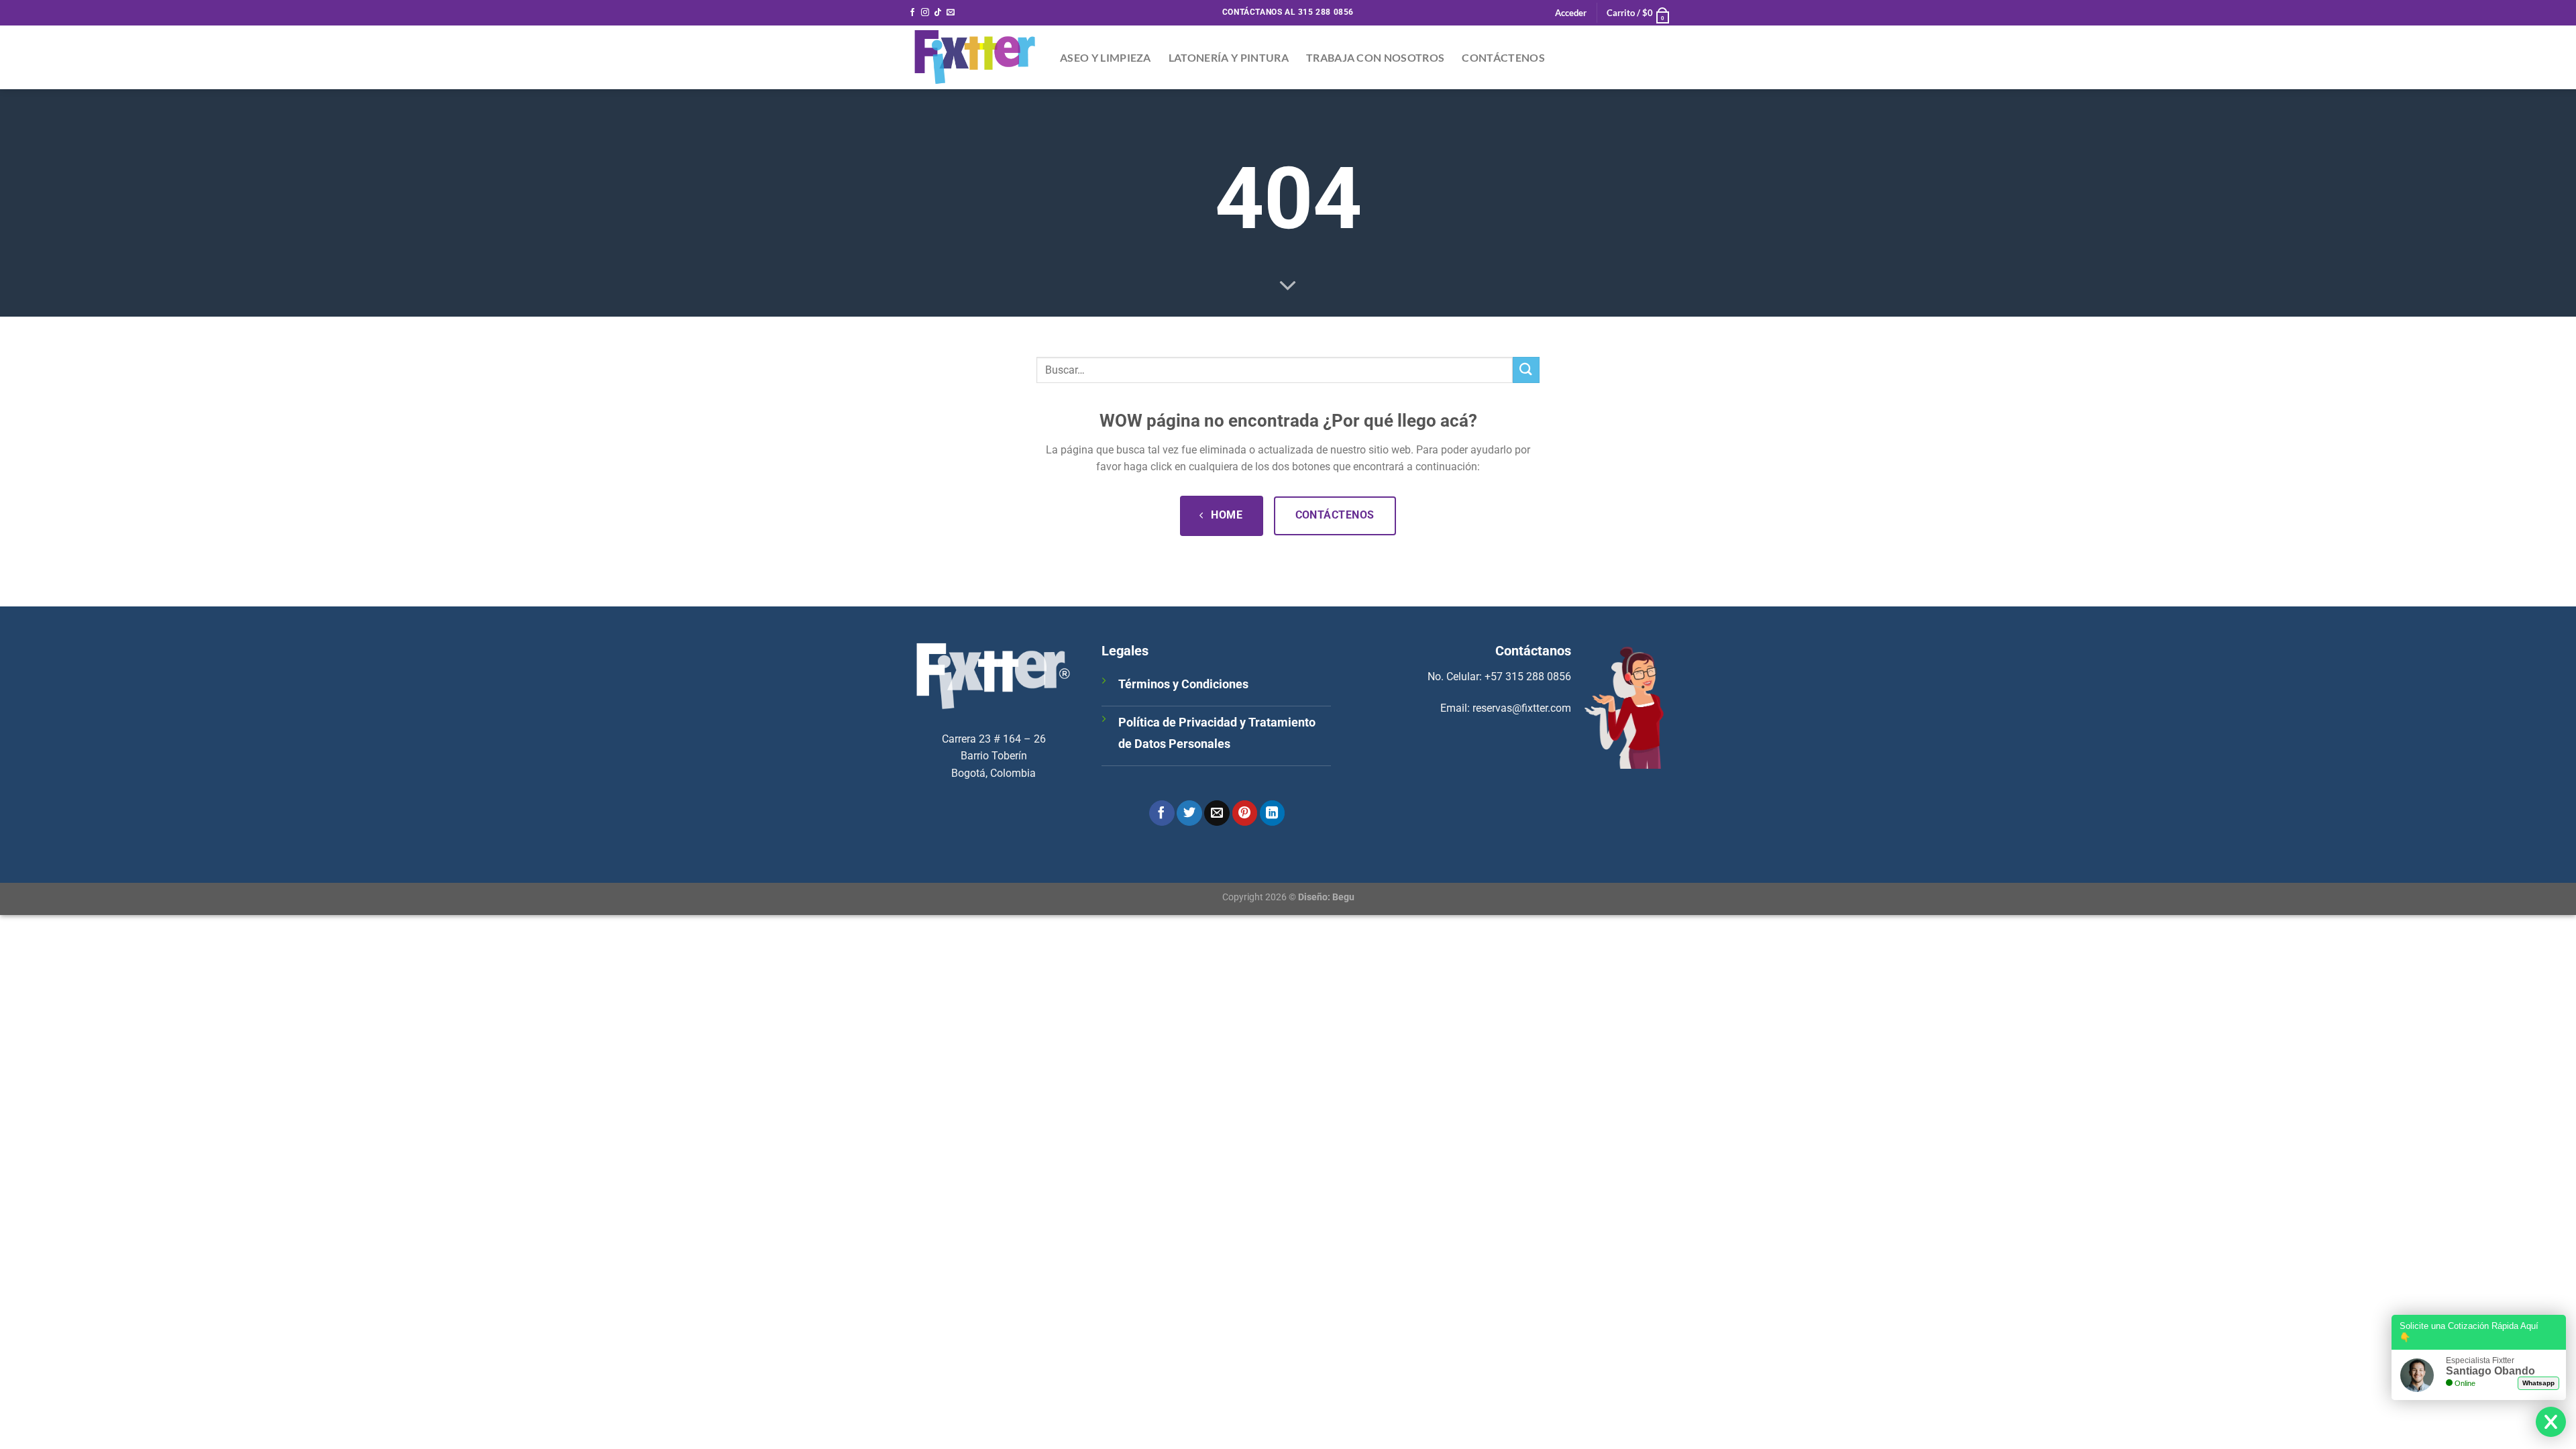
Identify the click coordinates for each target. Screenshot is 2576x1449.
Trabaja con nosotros (1375, 57)
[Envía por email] (1217, 813)
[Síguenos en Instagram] (925, 13)
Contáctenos (1503, 57)
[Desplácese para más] (1288, 286)
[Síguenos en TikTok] (938, 13)
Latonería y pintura (1229, 57)
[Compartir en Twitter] (1189, 813)
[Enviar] (1526, 370)
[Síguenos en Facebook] (912, 13)
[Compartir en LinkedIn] (1273, 813)
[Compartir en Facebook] (1162, 813)
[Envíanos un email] (951, 13)
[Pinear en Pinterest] (1245, 813)
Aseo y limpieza (1106, 57)
